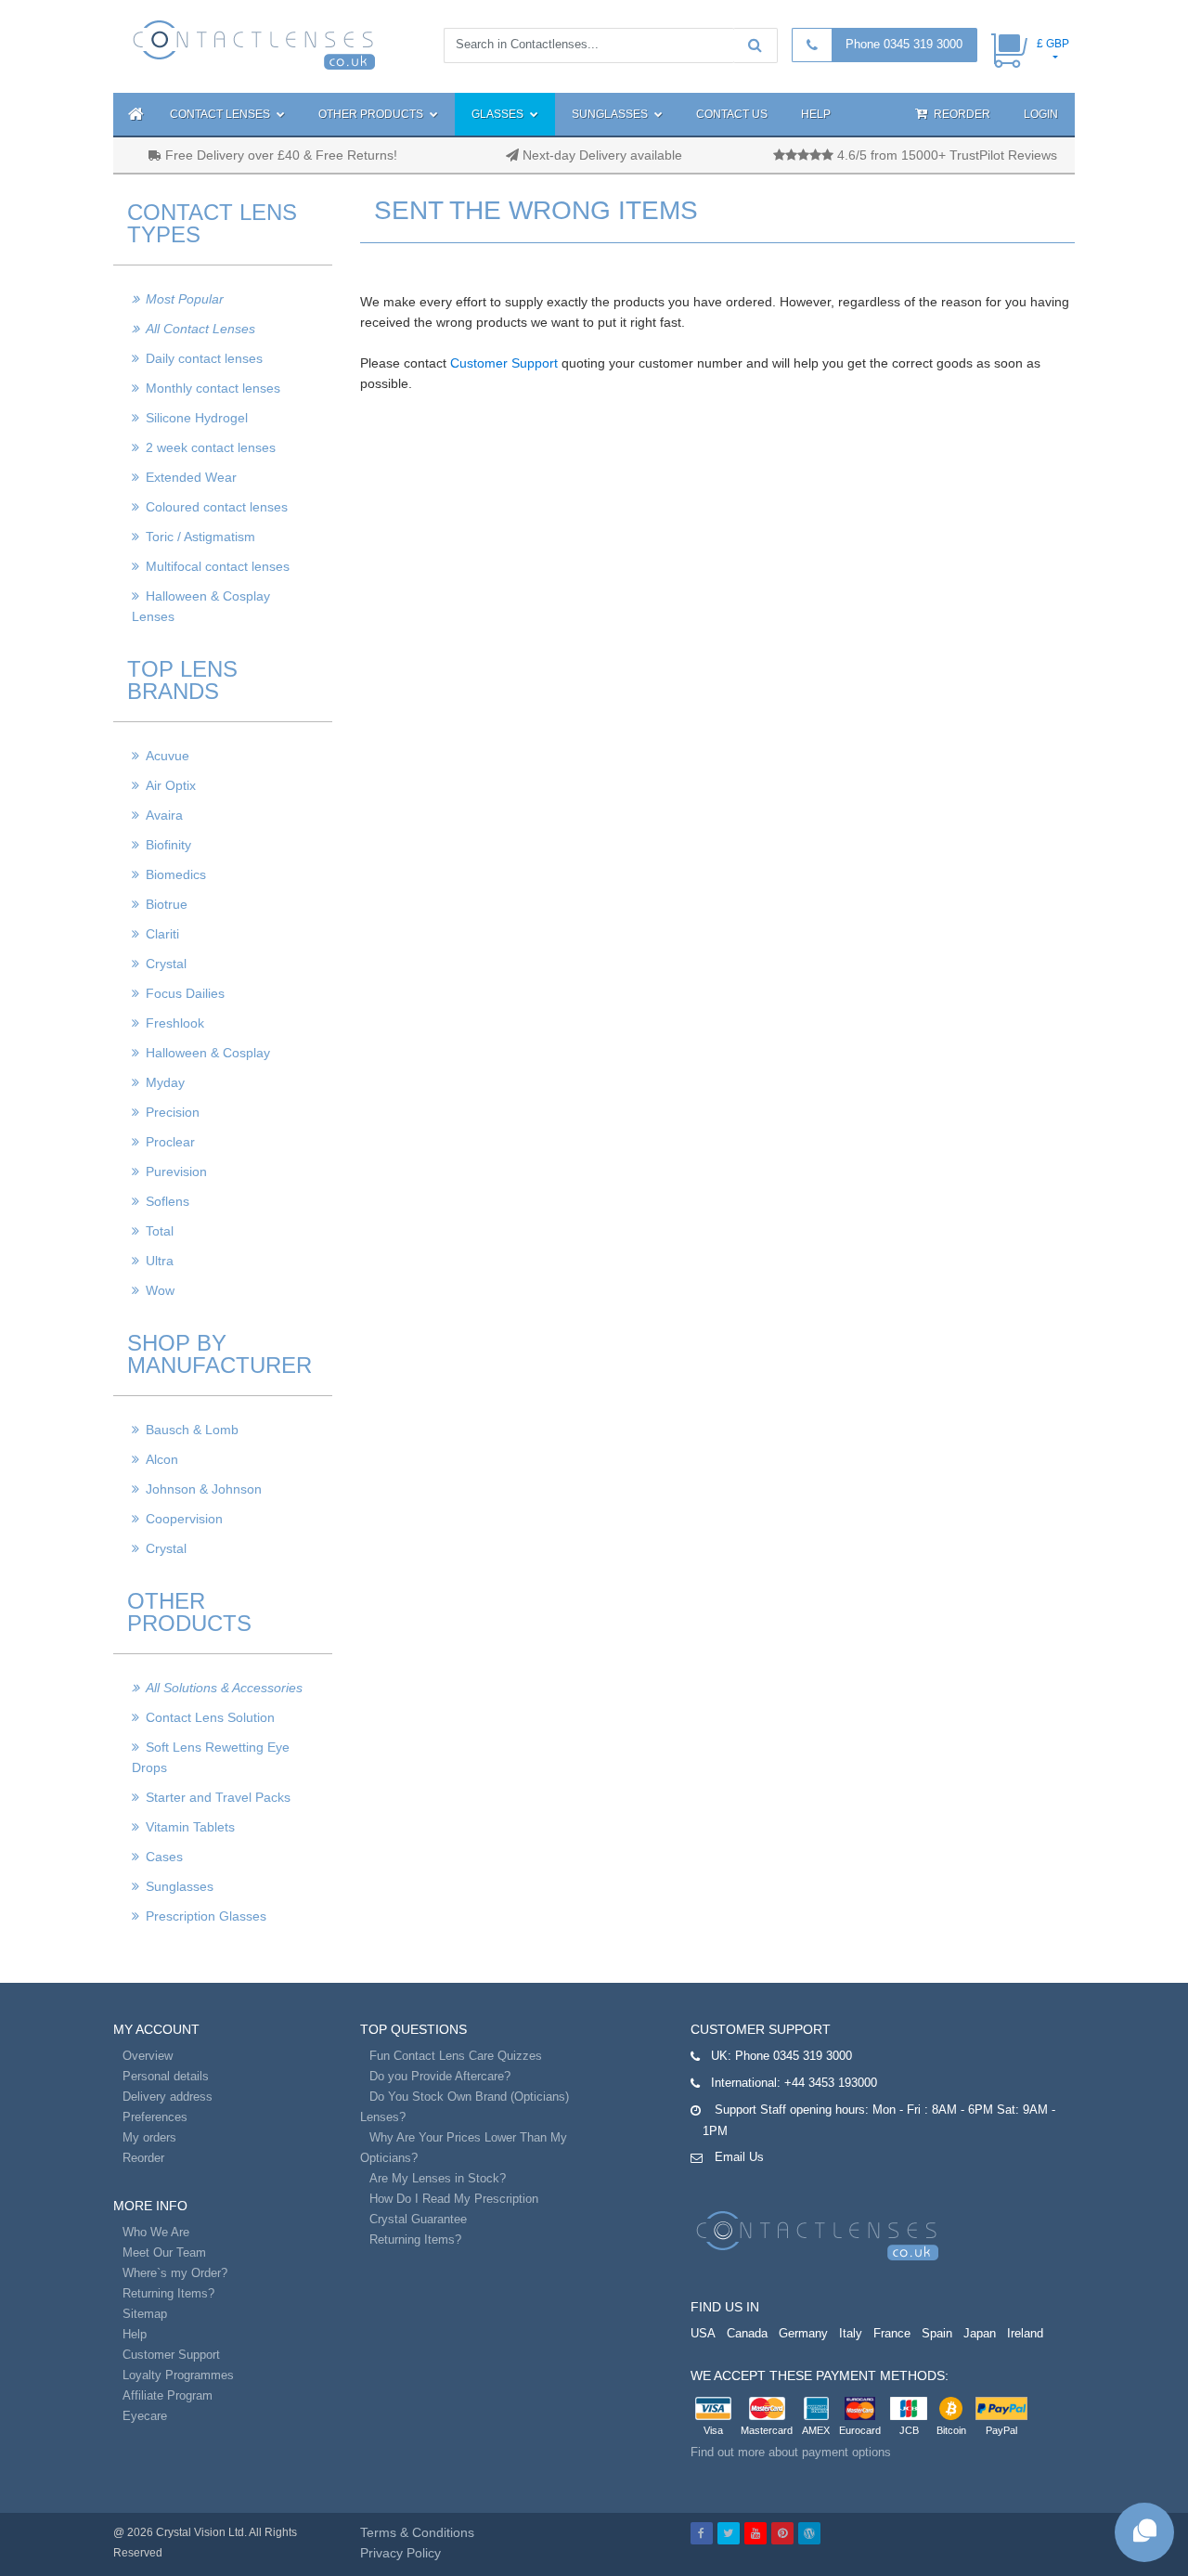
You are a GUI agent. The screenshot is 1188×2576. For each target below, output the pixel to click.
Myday (165, 1082)
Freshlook (175, 1023)
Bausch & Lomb (192, 1430)
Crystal (166, 964)
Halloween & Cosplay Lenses (201, 606)
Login (1041, 114)
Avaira (164, 815)
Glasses (499, 114)
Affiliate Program (168, 2395)
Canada (747, 2333)
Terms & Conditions (417, 2532)
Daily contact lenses (204, 358)
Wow (160, 1290)
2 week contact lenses (211, 447)
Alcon (162, 1459)
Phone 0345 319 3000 (904, 44)
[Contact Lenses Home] (255, 44)
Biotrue (167, 904)
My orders (149, 2137)
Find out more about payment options (791, 2452)
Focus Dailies (185, 993)
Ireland (1025, 2333)
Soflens (168, 1201)
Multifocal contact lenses (218, 566)
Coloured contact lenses (217, 507)
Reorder (961, 114)
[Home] (133, 114)
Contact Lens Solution (210, 1717)
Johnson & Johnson (204, 1489)
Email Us (739, 2157)
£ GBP (1053, 44)
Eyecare (145, 2416)
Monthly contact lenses (213, 388)
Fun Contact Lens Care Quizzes (456, 2056)
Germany (803, 2333)
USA (703, 2333)
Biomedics (176, 874)
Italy (851, 2333)
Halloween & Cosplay (208, 1053)
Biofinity (168, 845)
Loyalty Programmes (178, 2375)
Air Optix (171, 785)
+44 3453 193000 (831, 2083)
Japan (980, 2333)
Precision (173, 1112)
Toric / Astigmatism (200, 537)
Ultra (160, 1261)
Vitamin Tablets (190, 1827)
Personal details (166, 2076)
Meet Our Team (164, 2252)
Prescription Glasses (206, 1916)
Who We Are (156, 2232)
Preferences (155, 2117)
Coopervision (184, 1519)
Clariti (162, 934)
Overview (148, 2056)
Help (816, 114)
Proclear (170, 1142)
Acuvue (168, 756)
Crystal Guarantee (418, 2219)
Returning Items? (168, 2293)
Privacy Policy (400, 2553)
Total (160, 1231)
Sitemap (145, 2314)
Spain (937, 2333)
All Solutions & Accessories (224, 1688)
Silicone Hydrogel (197, 418)
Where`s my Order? (175, 2273)
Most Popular (185, 299)
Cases (164, 1857)
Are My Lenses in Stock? (438, 2178)
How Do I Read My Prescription (454, 2199)
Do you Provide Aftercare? (440, 2076)
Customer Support (504, 363)
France (892, 2333)
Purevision (176, 1171)
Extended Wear (191, 477)
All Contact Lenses (200, 329)
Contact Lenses (221, 114)
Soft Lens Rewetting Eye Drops (211, 1757)
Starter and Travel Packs (218, 1797)
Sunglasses (611, 114)
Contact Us (732, 114)
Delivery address (168, 2097)
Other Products (372, 114)
